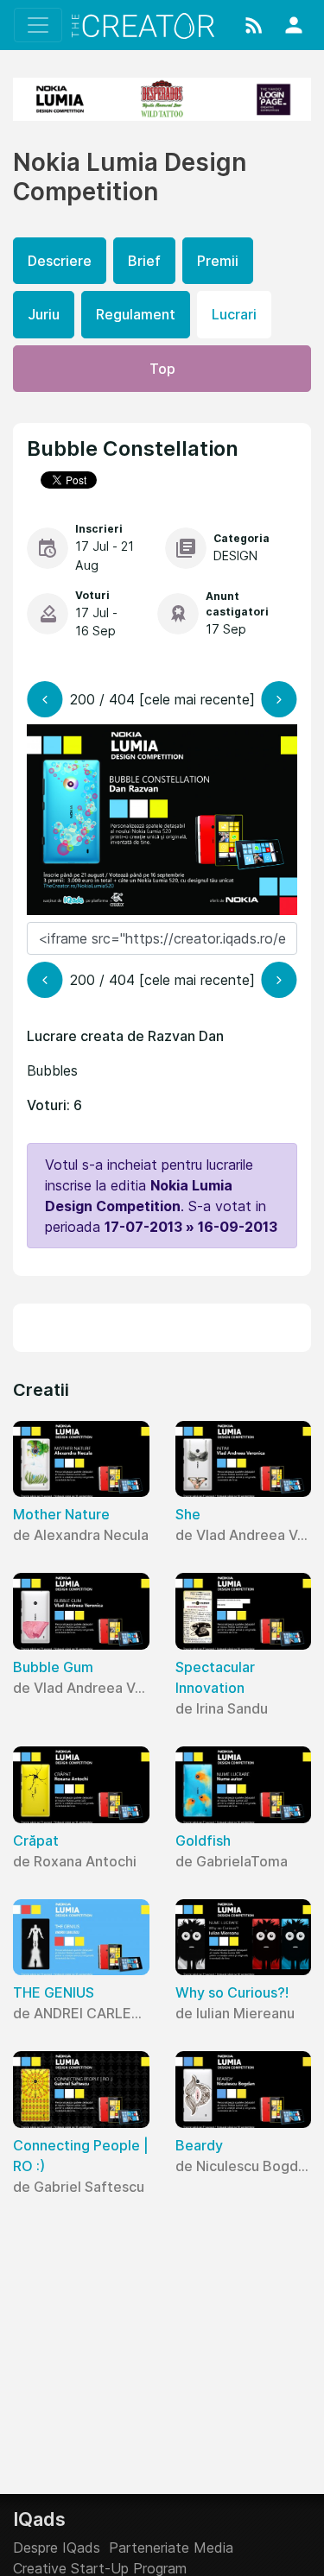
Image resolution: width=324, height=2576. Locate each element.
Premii (218, 261)
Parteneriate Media (171, 2548)
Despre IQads (57, 2548)
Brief (144, 261)
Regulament (136, 314)
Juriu (44, 314)
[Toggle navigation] (38, 25)
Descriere (60, 261)
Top (162, 369)
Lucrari (234, 314)
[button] (254, 25)
